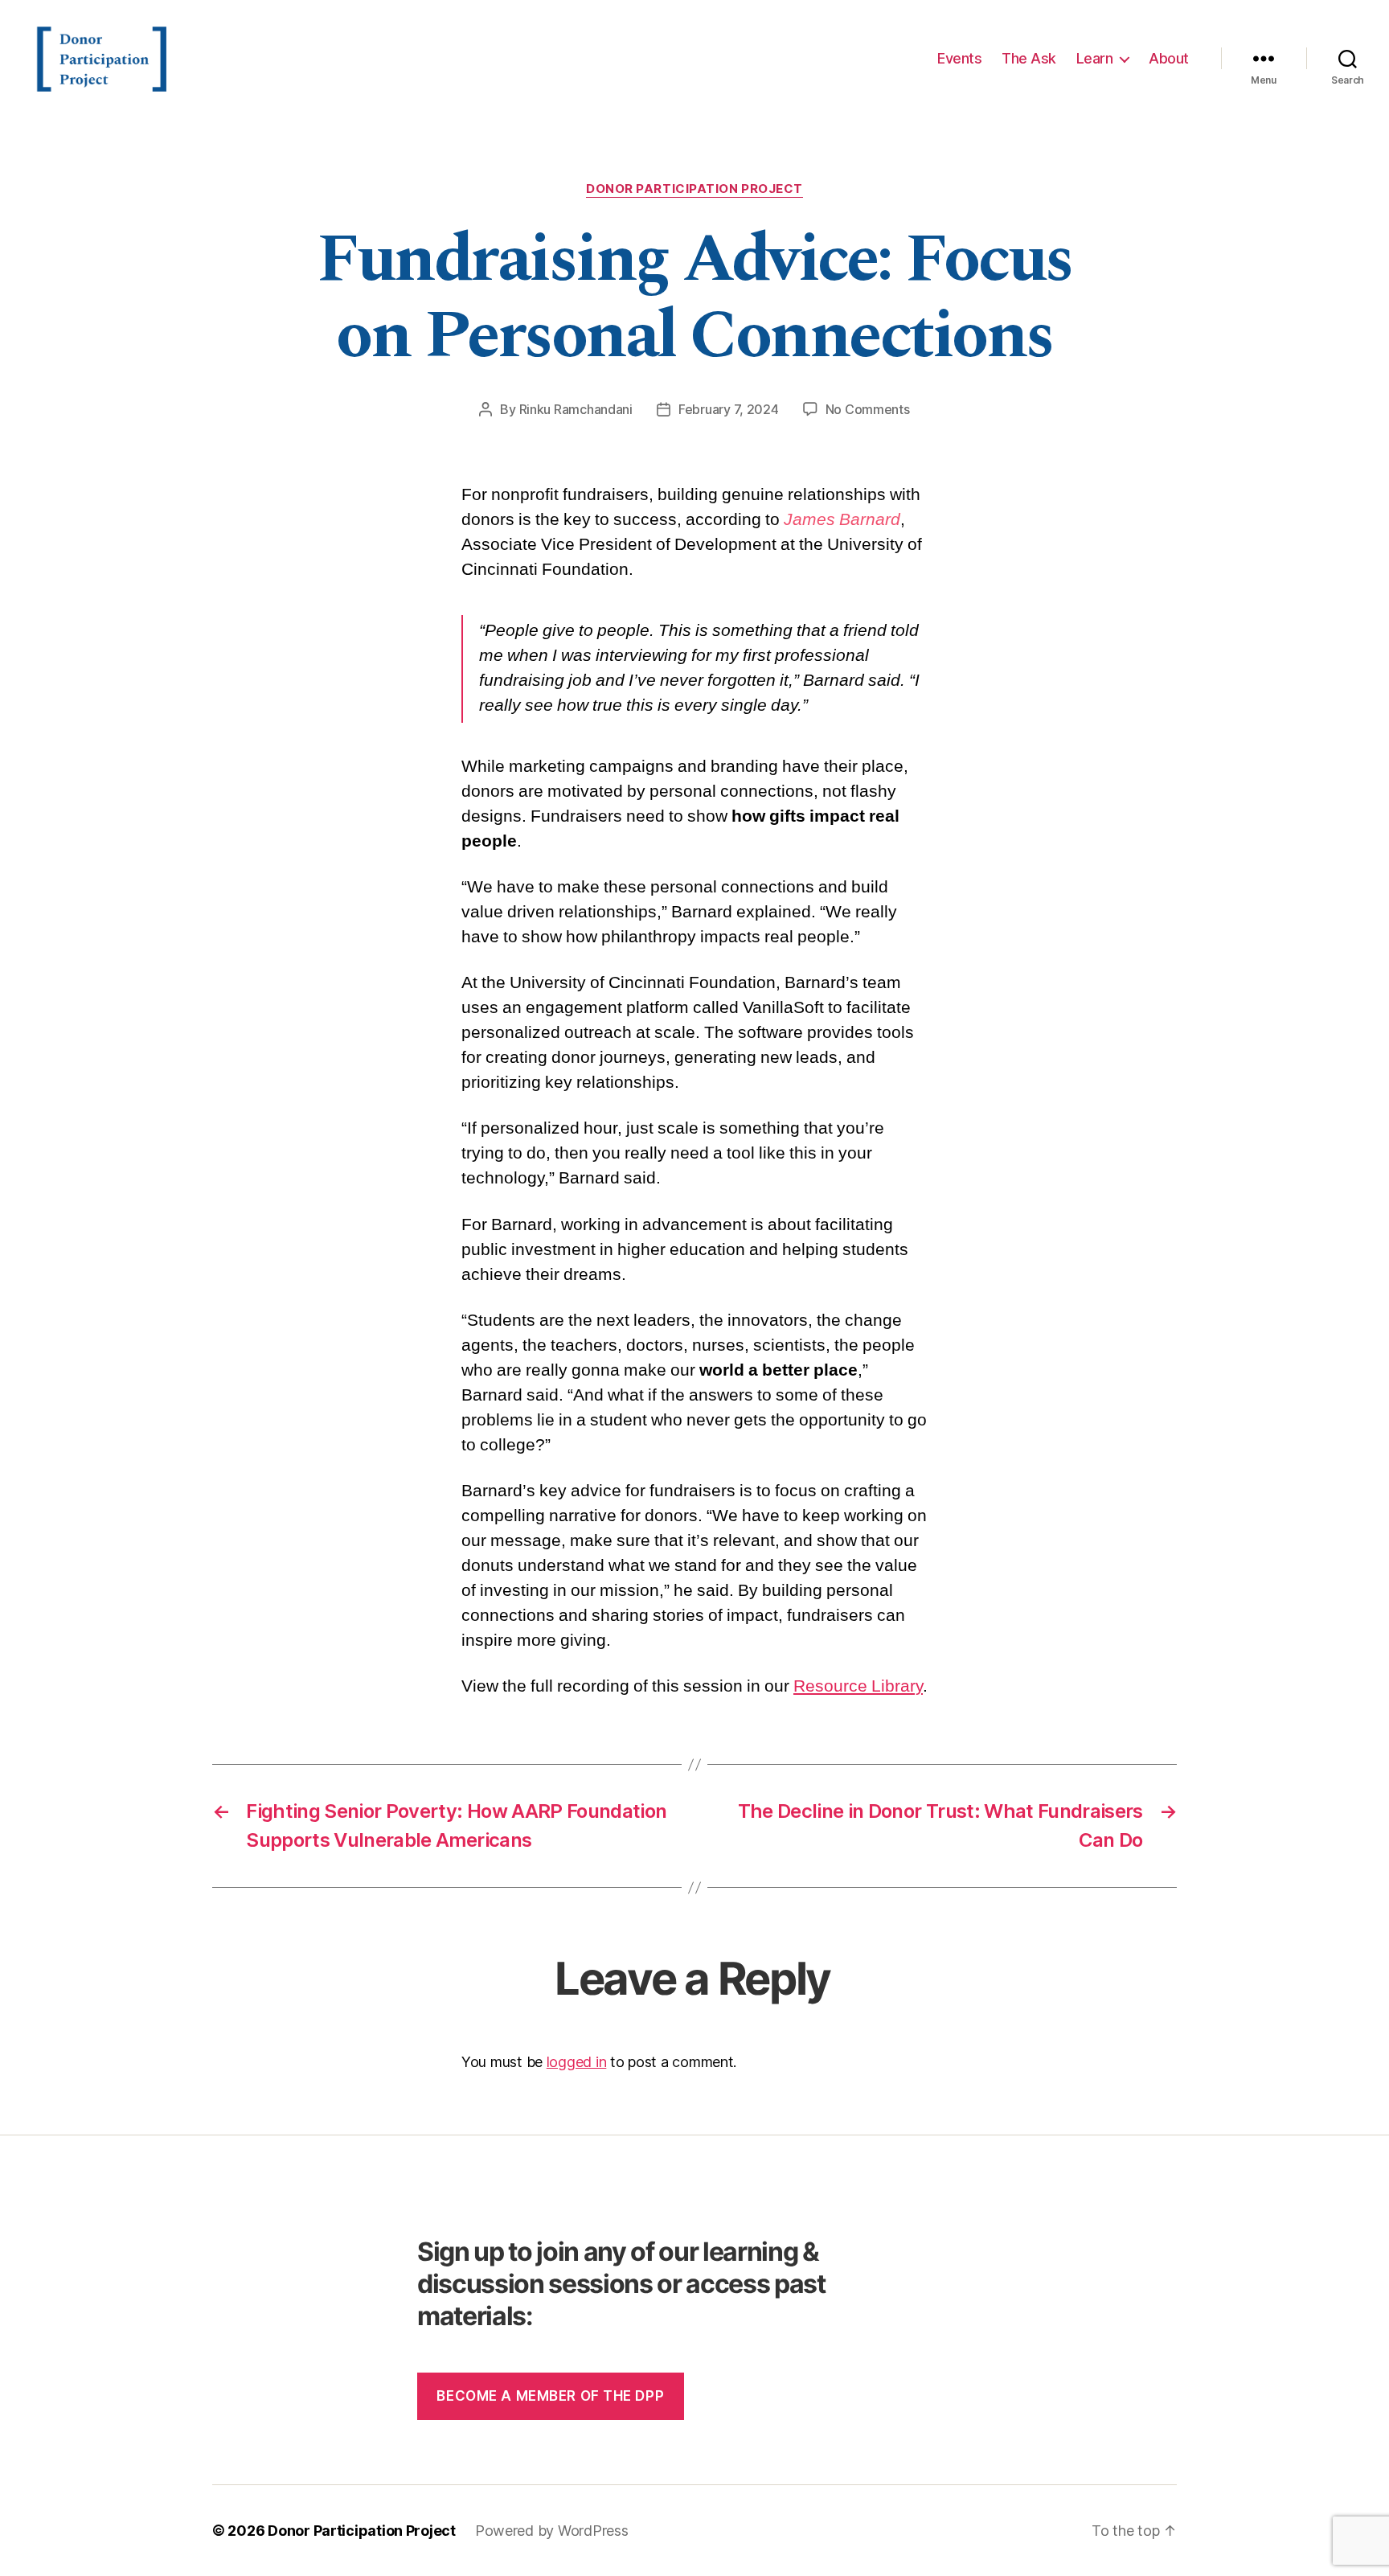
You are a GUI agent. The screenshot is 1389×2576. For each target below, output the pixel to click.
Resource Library (858, 1686)
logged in (577, 2062)
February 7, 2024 (729, 409)
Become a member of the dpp (550, 2396)
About (1169, 58)
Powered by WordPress (552, 2531)
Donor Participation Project (694, 189)
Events (959, 58)
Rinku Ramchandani (576, 409)
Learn (1095, 58)
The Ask (1029, 58)
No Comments (868, 409)
